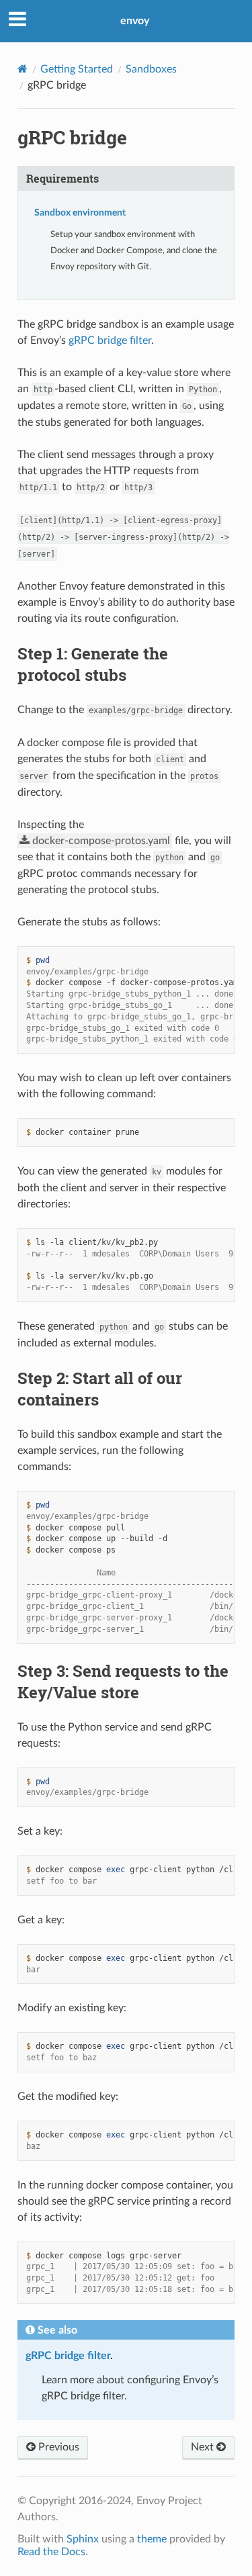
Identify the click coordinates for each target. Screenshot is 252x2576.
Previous (57, 2447)
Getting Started (77, 69)
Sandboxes (151, 69)
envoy (135, 21)
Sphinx (83, 2539)
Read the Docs (51, 2552)
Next (204, 2447)
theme (152, 2539)
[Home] (23, 69)
